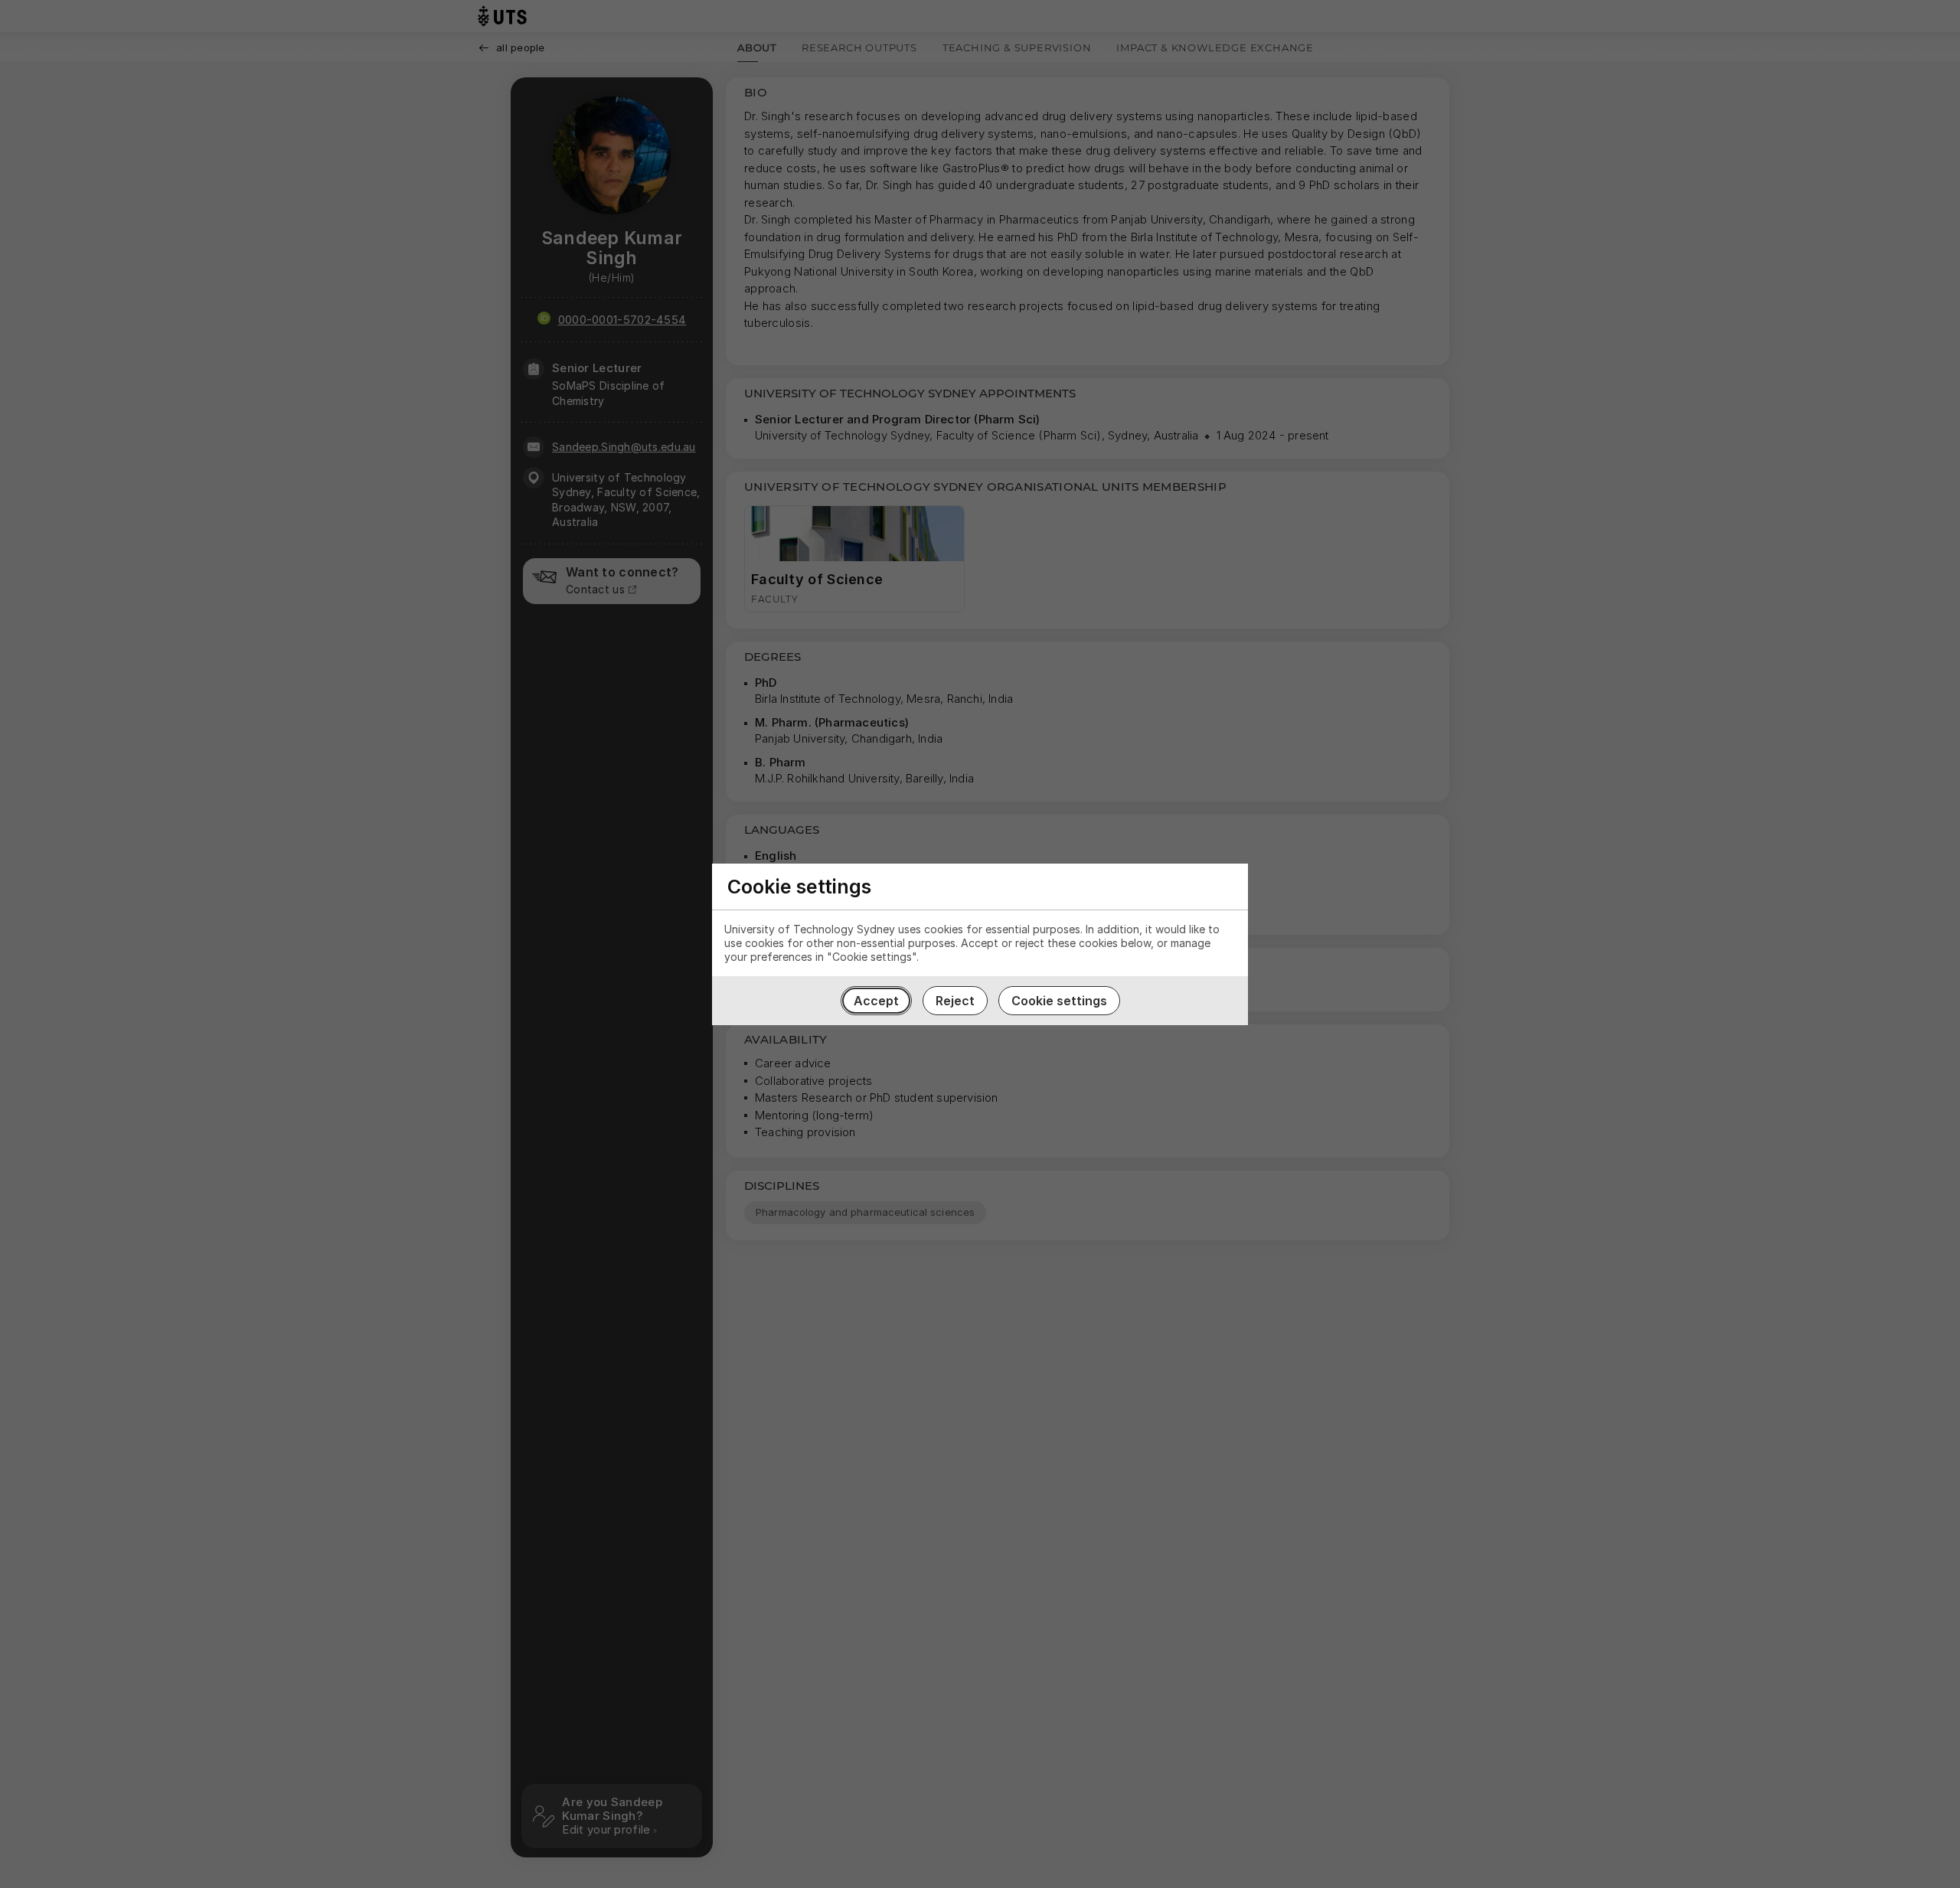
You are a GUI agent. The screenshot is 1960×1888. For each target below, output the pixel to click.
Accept (876, 1001)
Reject (955, 1001)
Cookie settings (1059, 1001)
